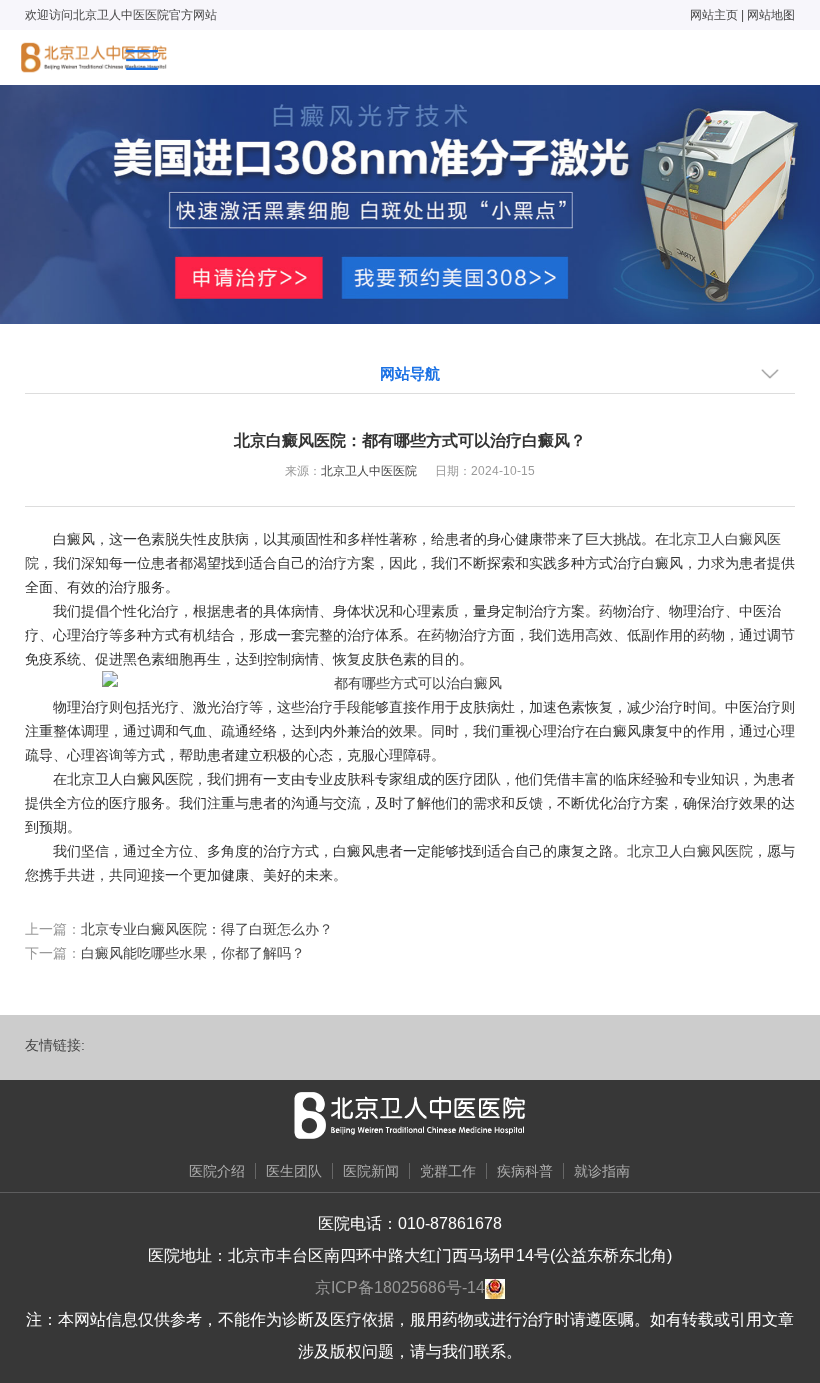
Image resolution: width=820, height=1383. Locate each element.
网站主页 (714, 15)
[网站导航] (142, 60)
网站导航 (410, 373)
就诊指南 (602, 1171)
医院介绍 (217, 1171)
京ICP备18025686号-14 (400, 1287)
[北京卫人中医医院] (94, 57)
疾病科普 (525, 1171)
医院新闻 (371, 1171)
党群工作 (448, 1171)
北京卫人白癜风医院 (690, 851)
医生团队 (294, 1171)
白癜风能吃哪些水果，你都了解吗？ (193, 953)
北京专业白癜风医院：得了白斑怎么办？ (207, 929)
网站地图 (771, 15)
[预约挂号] (410, 203)
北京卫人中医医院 (369, 471)
